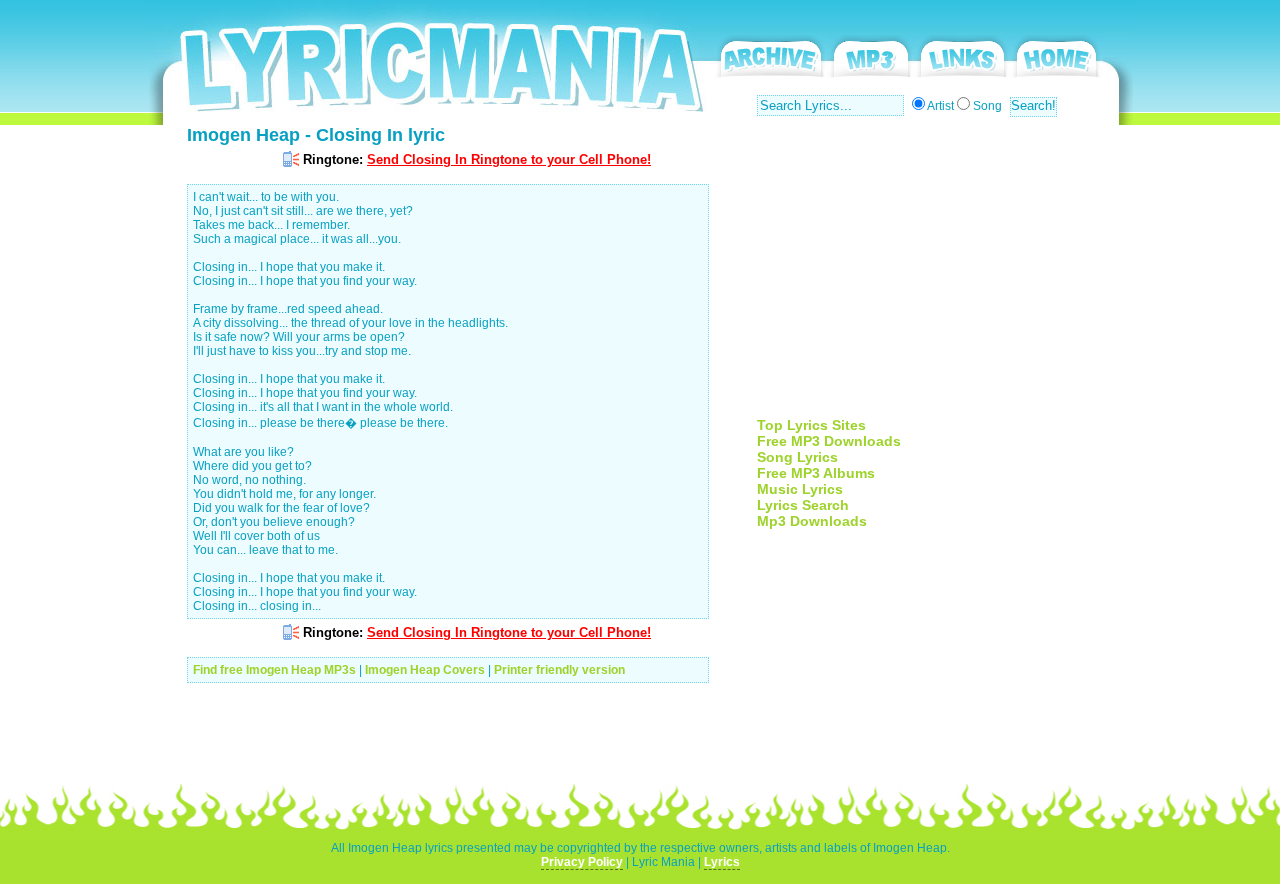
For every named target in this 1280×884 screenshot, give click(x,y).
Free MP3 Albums (816, 473)
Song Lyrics (797, 457)
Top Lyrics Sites (811, 425)
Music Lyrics (800, 489)
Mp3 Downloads (812, 521)
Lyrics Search (803, 505)
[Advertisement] (925, 277)
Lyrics (722, 862)
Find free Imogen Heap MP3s (274, 670)
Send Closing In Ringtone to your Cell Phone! (509, 159)
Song (987, 106)
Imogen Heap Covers (425, 670)
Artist (940, 106)
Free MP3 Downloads (829, 441)
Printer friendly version (559, 670)
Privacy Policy (582, 862)
